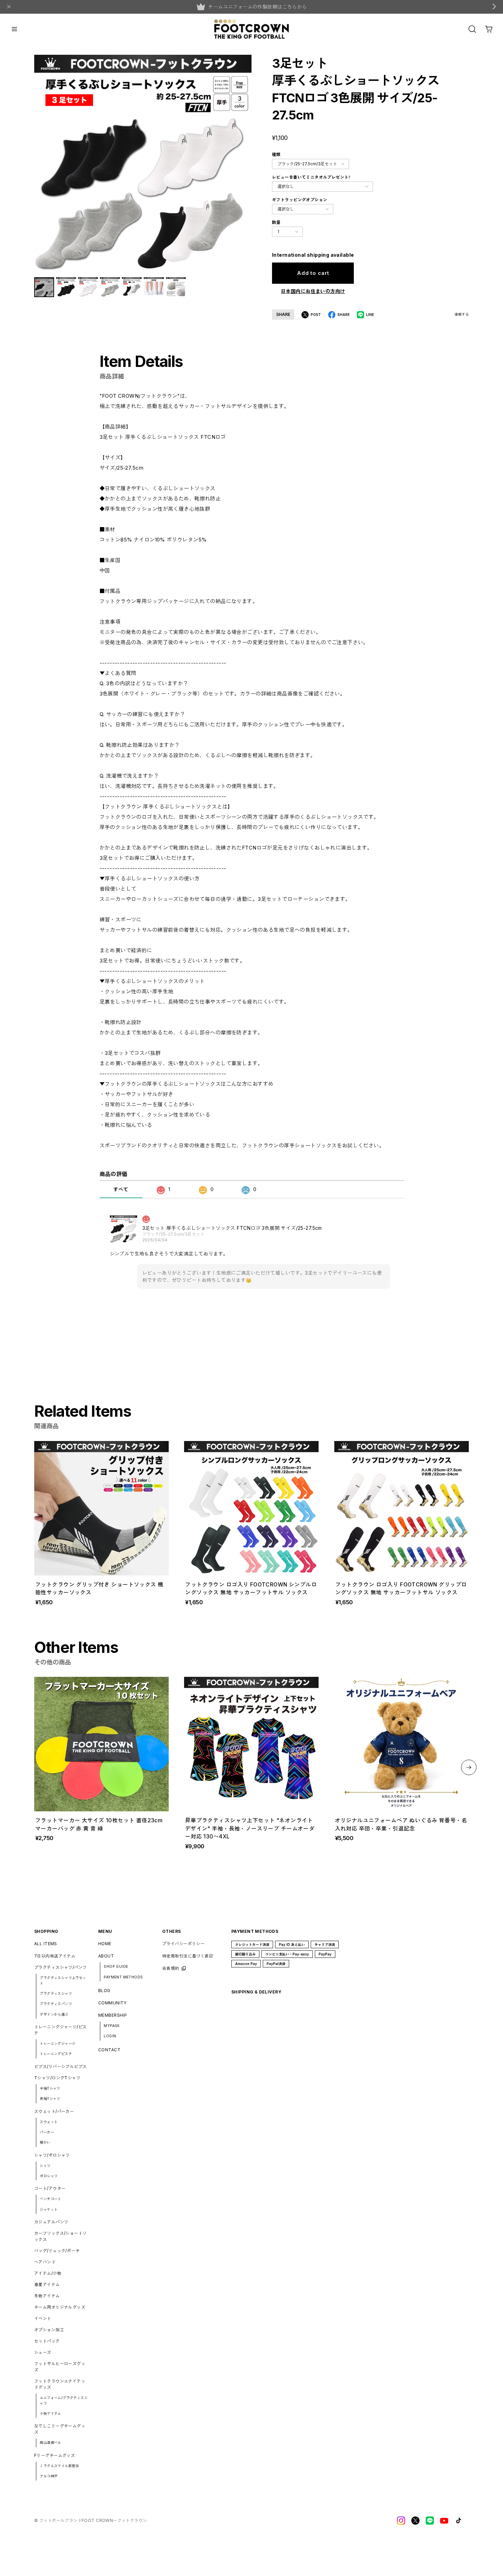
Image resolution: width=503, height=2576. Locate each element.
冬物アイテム (47, 2296)
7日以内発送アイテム (55, 1956)
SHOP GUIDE (116, 1966)
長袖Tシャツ (50, 2099)
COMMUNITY (112, 2003)
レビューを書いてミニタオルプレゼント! (311, 177)
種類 (276, 155)
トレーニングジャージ (57, 2043)
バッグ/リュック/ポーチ (57, 2251)
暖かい (45, 2142)
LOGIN (110, 2036)
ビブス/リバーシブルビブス (60, 2067)
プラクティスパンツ (56, 2004)
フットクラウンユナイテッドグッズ (60, 2384)
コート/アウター (50, 2188)
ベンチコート (50, 2199)
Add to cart (313, 273)
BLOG (104, 1991)
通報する (462, 314)
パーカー (47, 2132)
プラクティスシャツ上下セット (63, 1980)
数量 (276, 222)
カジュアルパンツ (51, 2222)
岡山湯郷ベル (50, 2443)
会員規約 (171, 1968)
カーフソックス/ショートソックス (60, 2236)
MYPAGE (112, 2026)
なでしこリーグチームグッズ (60, 2429)
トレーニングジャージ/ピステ (60, 2030)
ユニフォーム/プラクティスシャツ (64, 2400)
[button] (469, 1767)
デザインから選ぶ (54, 2014)
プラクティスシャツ (56, 1993)
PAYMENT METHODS (123, 1977)
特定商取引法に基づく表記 (188, 1956)
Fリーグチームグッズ (55, 2455)
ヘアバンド (45, 2262)
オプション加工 (49, 2330)
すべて (121, 1189)
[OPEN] (472, 29)
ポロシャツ (49, 2176)
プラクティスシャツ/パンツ (60, 1967)
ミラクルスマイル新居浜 (59, 2466)
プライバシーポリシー (183, 1944)
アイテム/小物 (48, 2273)
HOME (105, 1944)
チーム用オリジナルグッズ (60, 2307)
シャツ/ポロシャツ (52, 2155)
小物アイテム (50, 2413)
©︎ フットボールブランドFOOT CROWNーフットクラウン (91, 2520)
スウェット (49, 2122)
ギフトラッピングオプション (300, 200)
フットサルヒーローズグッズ (60, 2367)
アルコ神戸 (49, 2476)
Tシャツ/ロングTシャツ (57, 2078)
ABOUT (106, 1956)
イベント (43, 2318)
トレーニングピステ (56, 2054)
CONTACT (109, 2050)
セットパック (47, 2341)
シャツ (45, 2166)
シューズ (43, 2352)
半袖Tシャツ (50, 2088)
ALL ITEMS (46, 1944)
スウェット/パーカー (54, 2111)
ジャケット (49, 2209)
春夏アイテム (47, 2285)
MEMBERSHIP (113, 2015)
